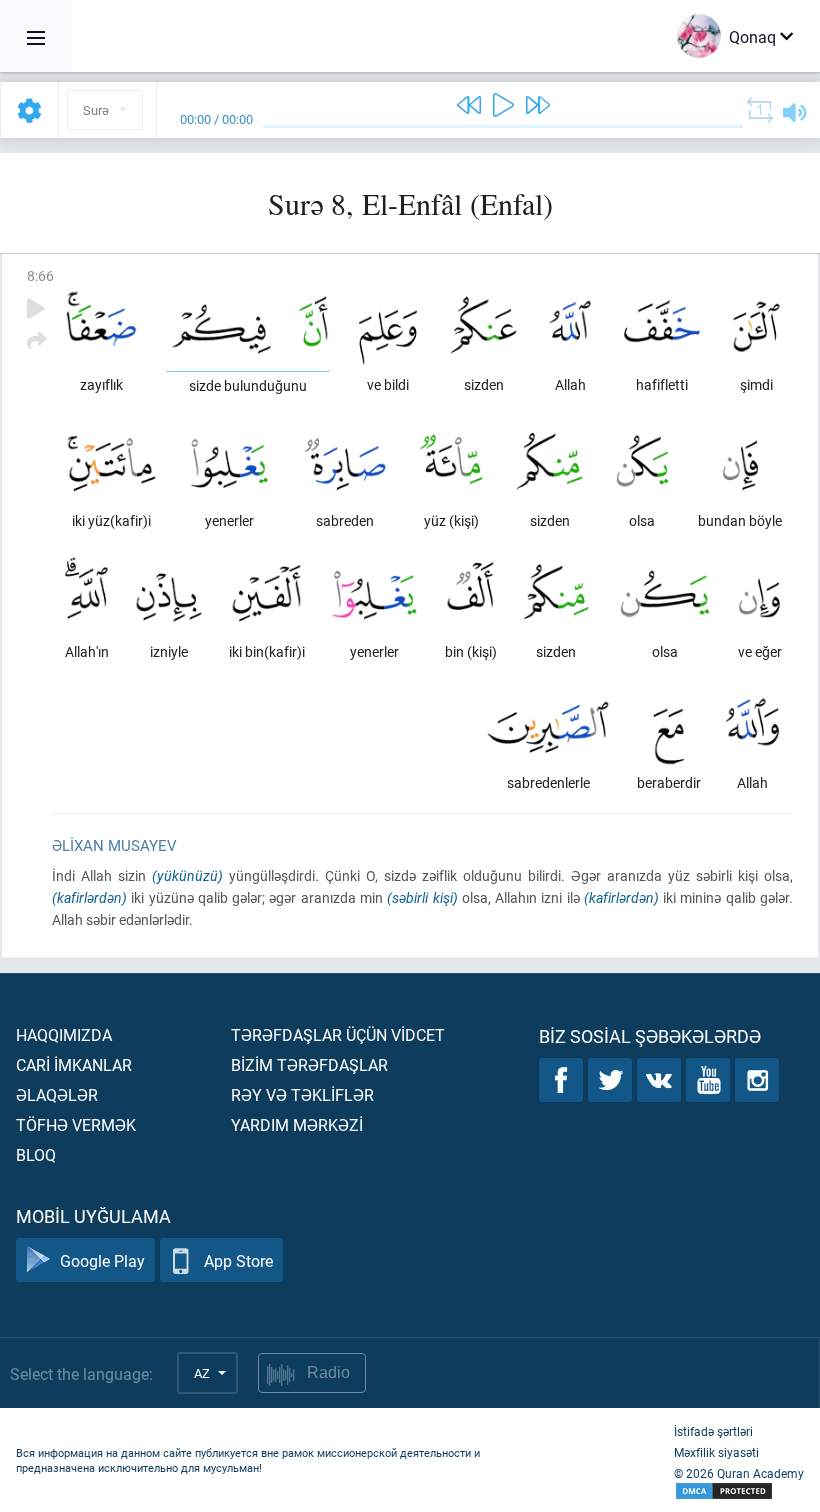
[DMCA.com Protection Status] (739, 1491)
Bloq (36, 1154)
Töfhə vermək (76, 1124)
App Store (238, 1260)
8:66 (40, 275)
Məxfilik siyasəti (716, 1452)
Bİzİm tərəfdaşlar (309, 1064)
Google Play (102, 1260)
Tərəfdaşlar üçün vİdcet (338, 1034)
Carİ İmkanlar (74, 1064)
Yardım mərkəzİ (297, 1124)
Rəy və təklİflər (302, 1094)
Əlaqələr (57, 1094)
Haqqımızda (64, 1034)
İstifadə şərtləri (713, 1431)
